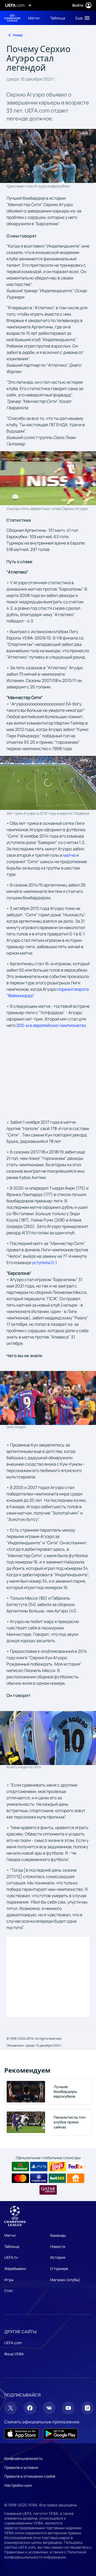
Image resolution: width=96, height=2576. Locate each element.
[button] (81, 18)
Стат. (9, 2291)
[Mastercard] (20, 2178)
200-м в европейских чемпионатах (51, 1025)
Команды (58, 2235)
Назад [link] (18, 35)
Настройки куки (18, 2485)
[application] (48, 156)
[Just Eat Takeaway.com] (76, 2178)
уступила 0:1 (44, 1262)
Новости (58, 2246)
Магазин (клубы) (65, 2280)
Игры (9, 2280)
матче (69, 855)
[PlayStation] (39, 2167)
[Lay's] (57, 2167)
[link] (34, 18)
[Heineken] (20, 2167)
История (58, 2257)
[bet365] (57, 2178)
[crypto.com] (39, 2178)
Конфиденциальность (23, 2458)
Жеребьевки (15, 2268)
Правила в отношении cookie (30, 2476)
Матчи (10, 2235)
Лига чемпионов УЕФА (12, 18)
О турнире (59, 2268)
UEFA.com (13, 2343)
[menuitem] (35, 18)
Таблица (12, 2246)
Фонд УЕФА (14, 2354)
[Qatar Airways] (48, 2190)
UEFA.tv (11, 2257)
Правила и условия (21, 2467)
